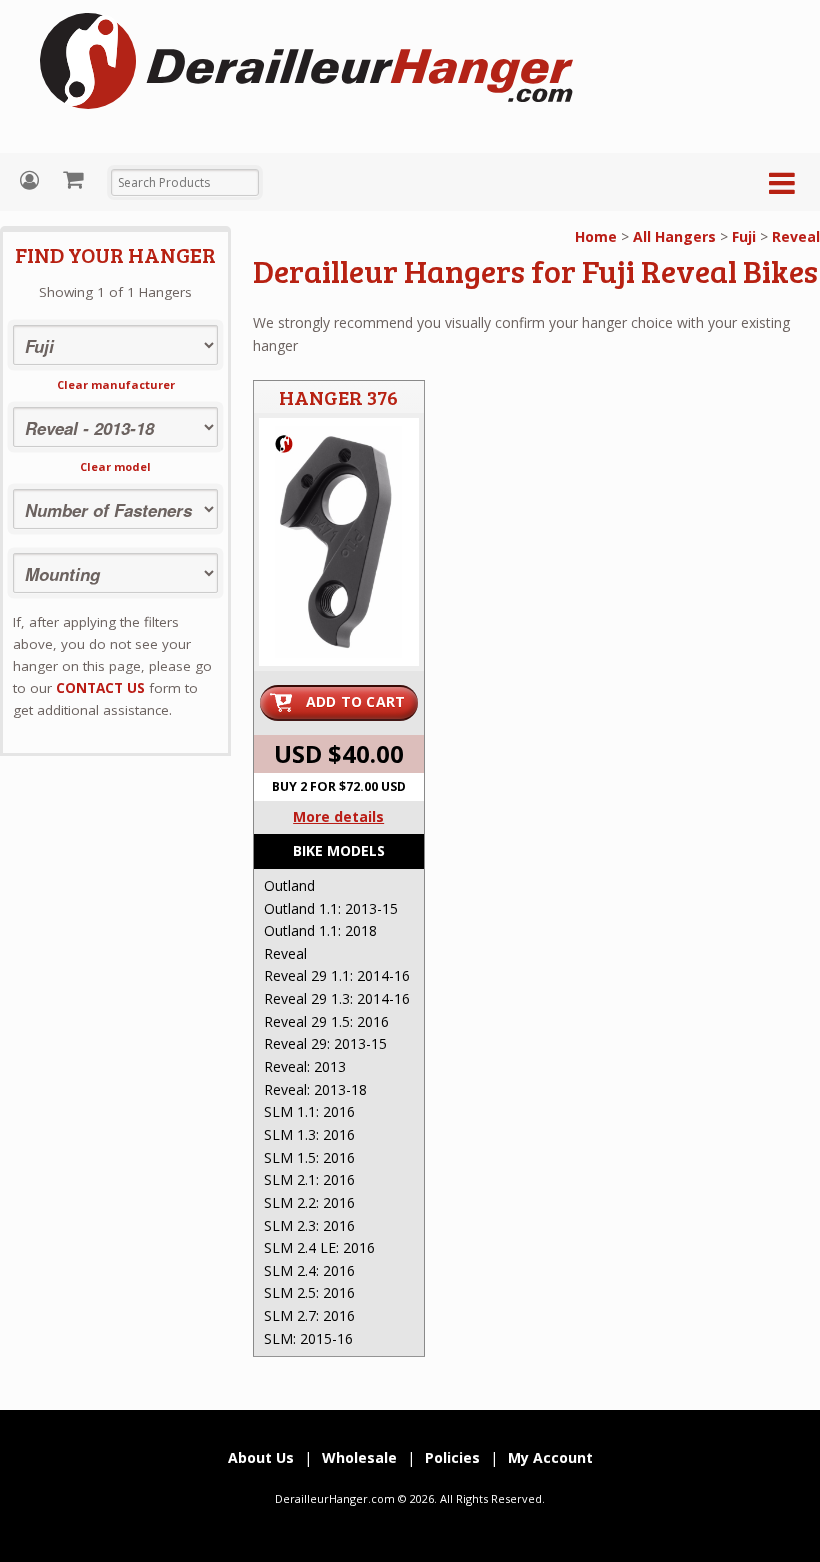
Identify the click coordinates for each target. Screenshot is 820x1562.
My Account (32, 180)
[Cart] (75, 179)
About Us (261, 1457)
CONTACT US (100, 688)
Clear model (115, 466)
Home (596, 236)
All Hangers (674, 236)
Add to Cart (356, 701)
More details (338, 816)
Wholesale (359, 1457)
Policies (452, 1457)
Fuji (744, 236)
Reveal (796, 236)
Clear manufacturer (116, 384)
